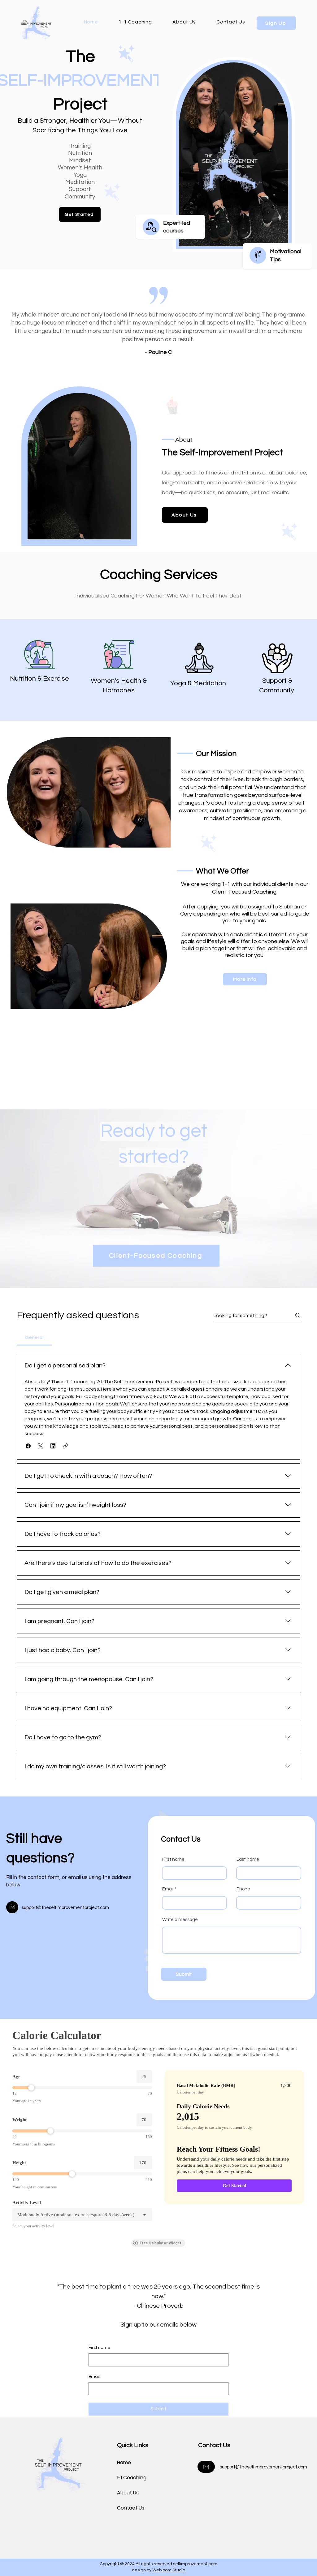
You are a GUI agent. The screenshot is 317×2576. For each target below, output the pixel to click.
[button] (280, 240)
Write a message (180, 1920)
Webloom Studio (169, 2570)
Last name (248, 1859)
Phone (243, 1889)
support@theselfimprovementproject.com (65, 1908)
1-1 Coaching (132, 2478)
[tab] (34, 1337)
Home (124, 2462)
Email (168, 1889)
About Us (128, 2493)
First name (173, 1859)
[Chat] (258, 255)
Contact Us (131, 2508)
